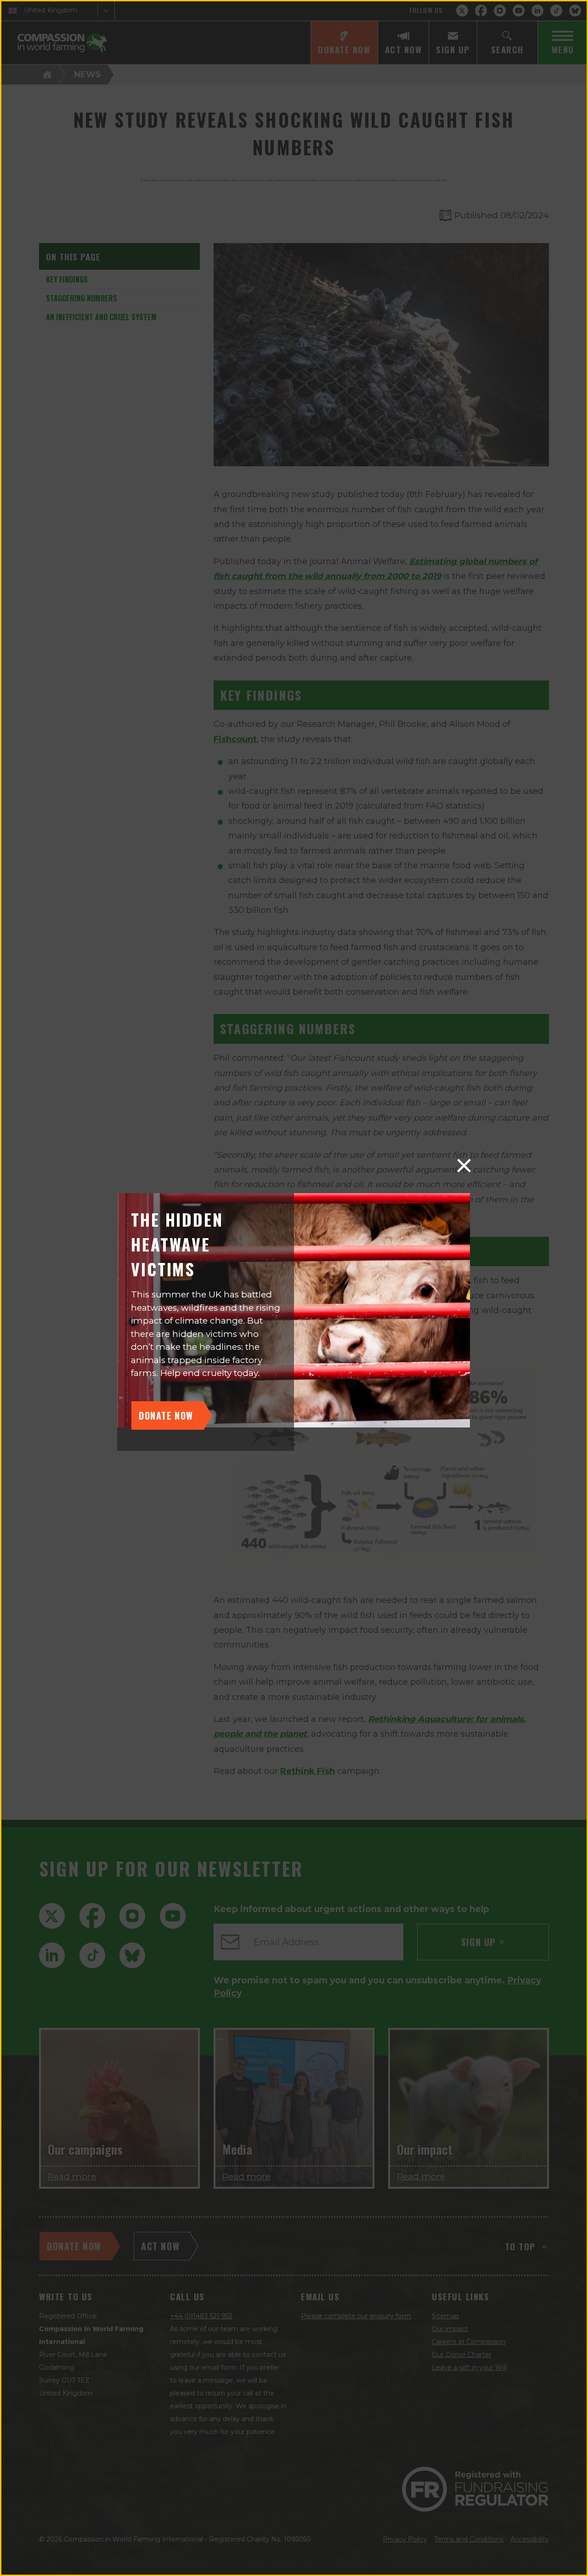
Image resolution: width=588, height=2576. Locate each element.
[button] (464, 1166)
